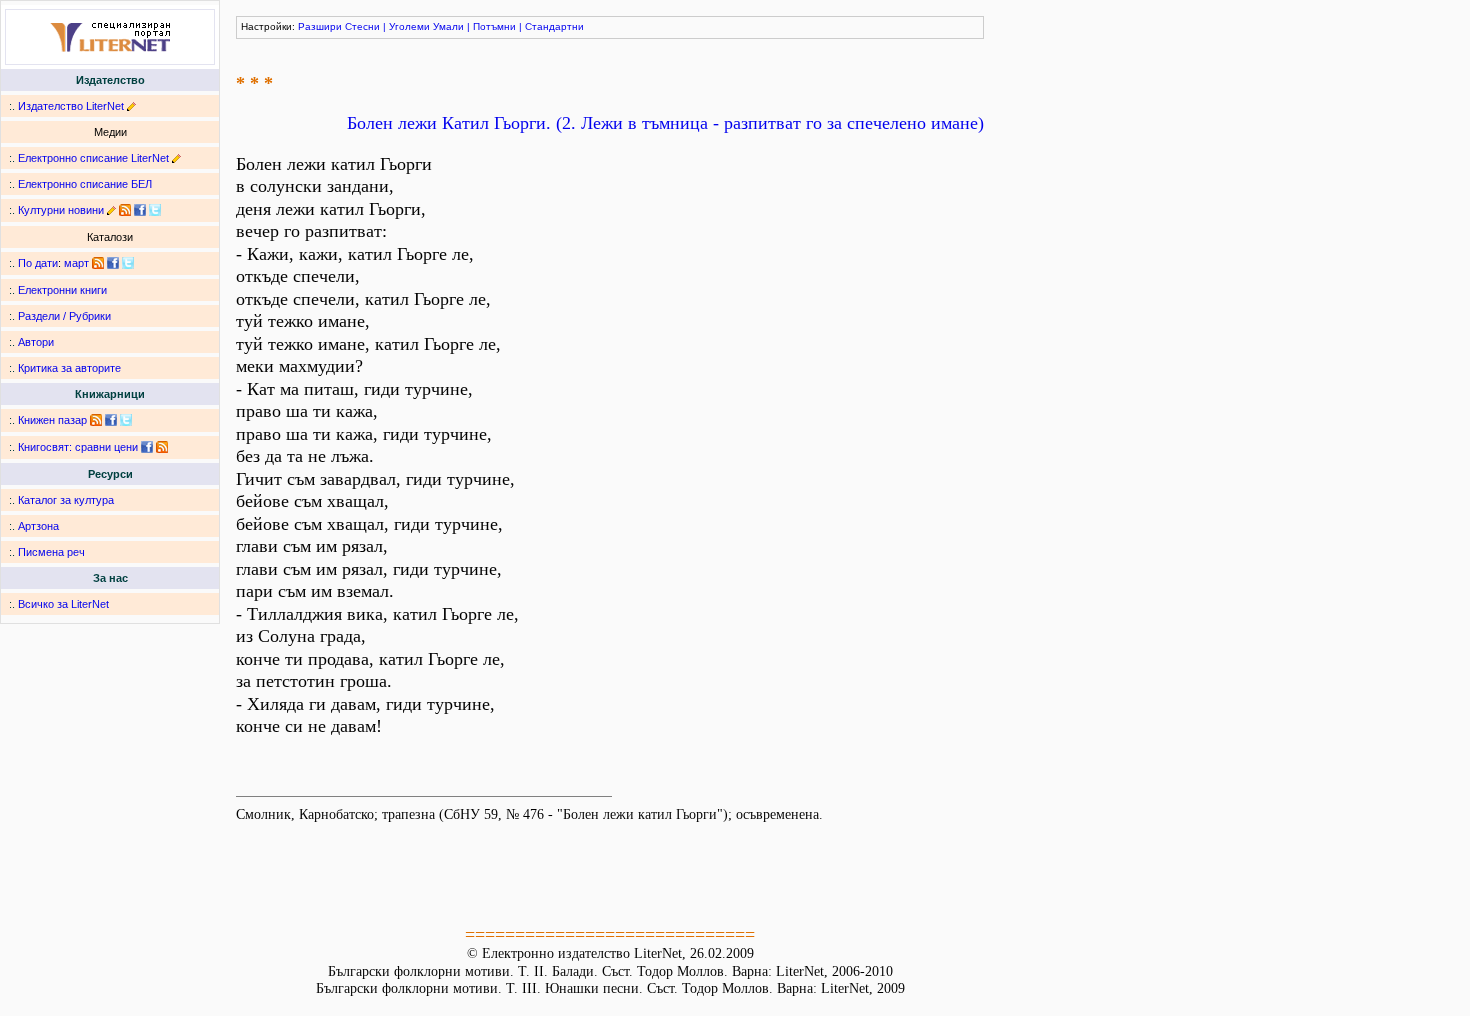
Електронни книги (62, 290)
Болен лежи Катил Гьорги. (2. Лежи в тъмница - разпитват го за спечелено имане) (665, 123)
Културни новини (61, 210)
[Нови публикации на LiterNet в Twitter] (128, 263)
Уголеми (409, 26)
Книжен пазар (52, 420)
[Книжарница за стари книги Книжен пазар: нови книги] (96, 420)
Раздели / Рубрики (64, 316)
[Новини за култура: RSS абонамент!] (125, 210)
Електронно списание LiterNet (93, 158)
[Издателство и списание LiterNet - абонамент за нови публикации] (98, 263)
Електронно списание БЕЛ (85, 184)
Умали (448, 26)
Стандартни (554, 26)
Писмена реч (51, 552)
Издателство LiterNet (71, 106)
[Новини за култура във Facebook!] (140, 210)
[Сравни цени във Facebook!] (147, 447)
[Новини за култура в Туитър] (155, 210)
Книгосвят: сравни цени (78, 447)
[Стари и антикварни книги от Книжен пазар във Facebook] (111, 420)
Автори (36, 342)
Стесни (362, 26)
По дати (38, 263)
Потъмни (494, 26)
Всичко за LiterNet (63, 604)
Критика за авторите (69, 368)
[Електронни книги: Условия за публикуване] (131, 106)
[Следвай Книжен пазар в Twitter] (126, 420)
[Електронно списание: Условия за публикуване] (176, 158)
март (76, 263)
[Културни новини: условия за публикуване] (111, 210)
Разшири (320, 26)
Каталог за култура (66, 500)
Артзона (38, 526)
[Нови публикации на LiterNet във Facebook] (113, 263)
